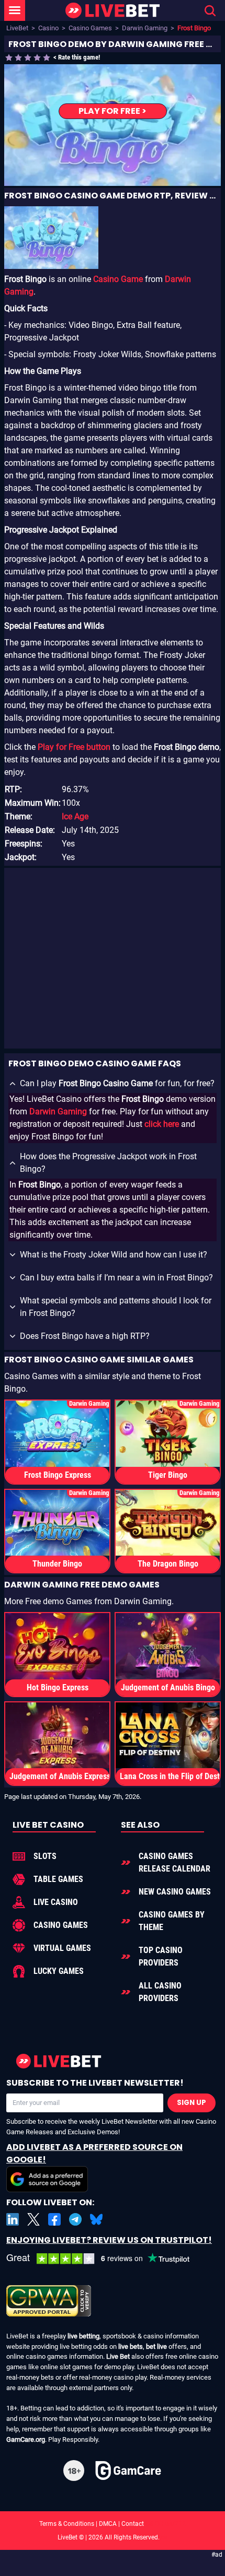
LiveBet (17, 28)
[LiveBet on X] (33, 2219)
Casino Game (118, 279)
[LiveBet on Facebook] (54, 2219)
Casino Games (90, 28)
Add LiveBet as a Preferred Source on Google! (94, 2153)
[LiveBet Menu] (15, 10)
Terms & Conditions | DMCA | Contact (113, 2524)
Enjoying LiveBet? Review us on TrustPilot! (109, 2240)
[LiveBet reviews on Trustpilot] (106, 2259)
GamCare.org (26, 2439)
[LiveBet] (113, 11)
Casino (48, 28)
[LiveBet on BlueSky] (96, 2219)
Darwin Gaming (145, 28)
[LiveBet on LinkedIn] (13, 2219)
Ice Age (75, 816)
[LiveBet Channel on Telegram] (75, 2219)
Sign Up (192, 2103)
